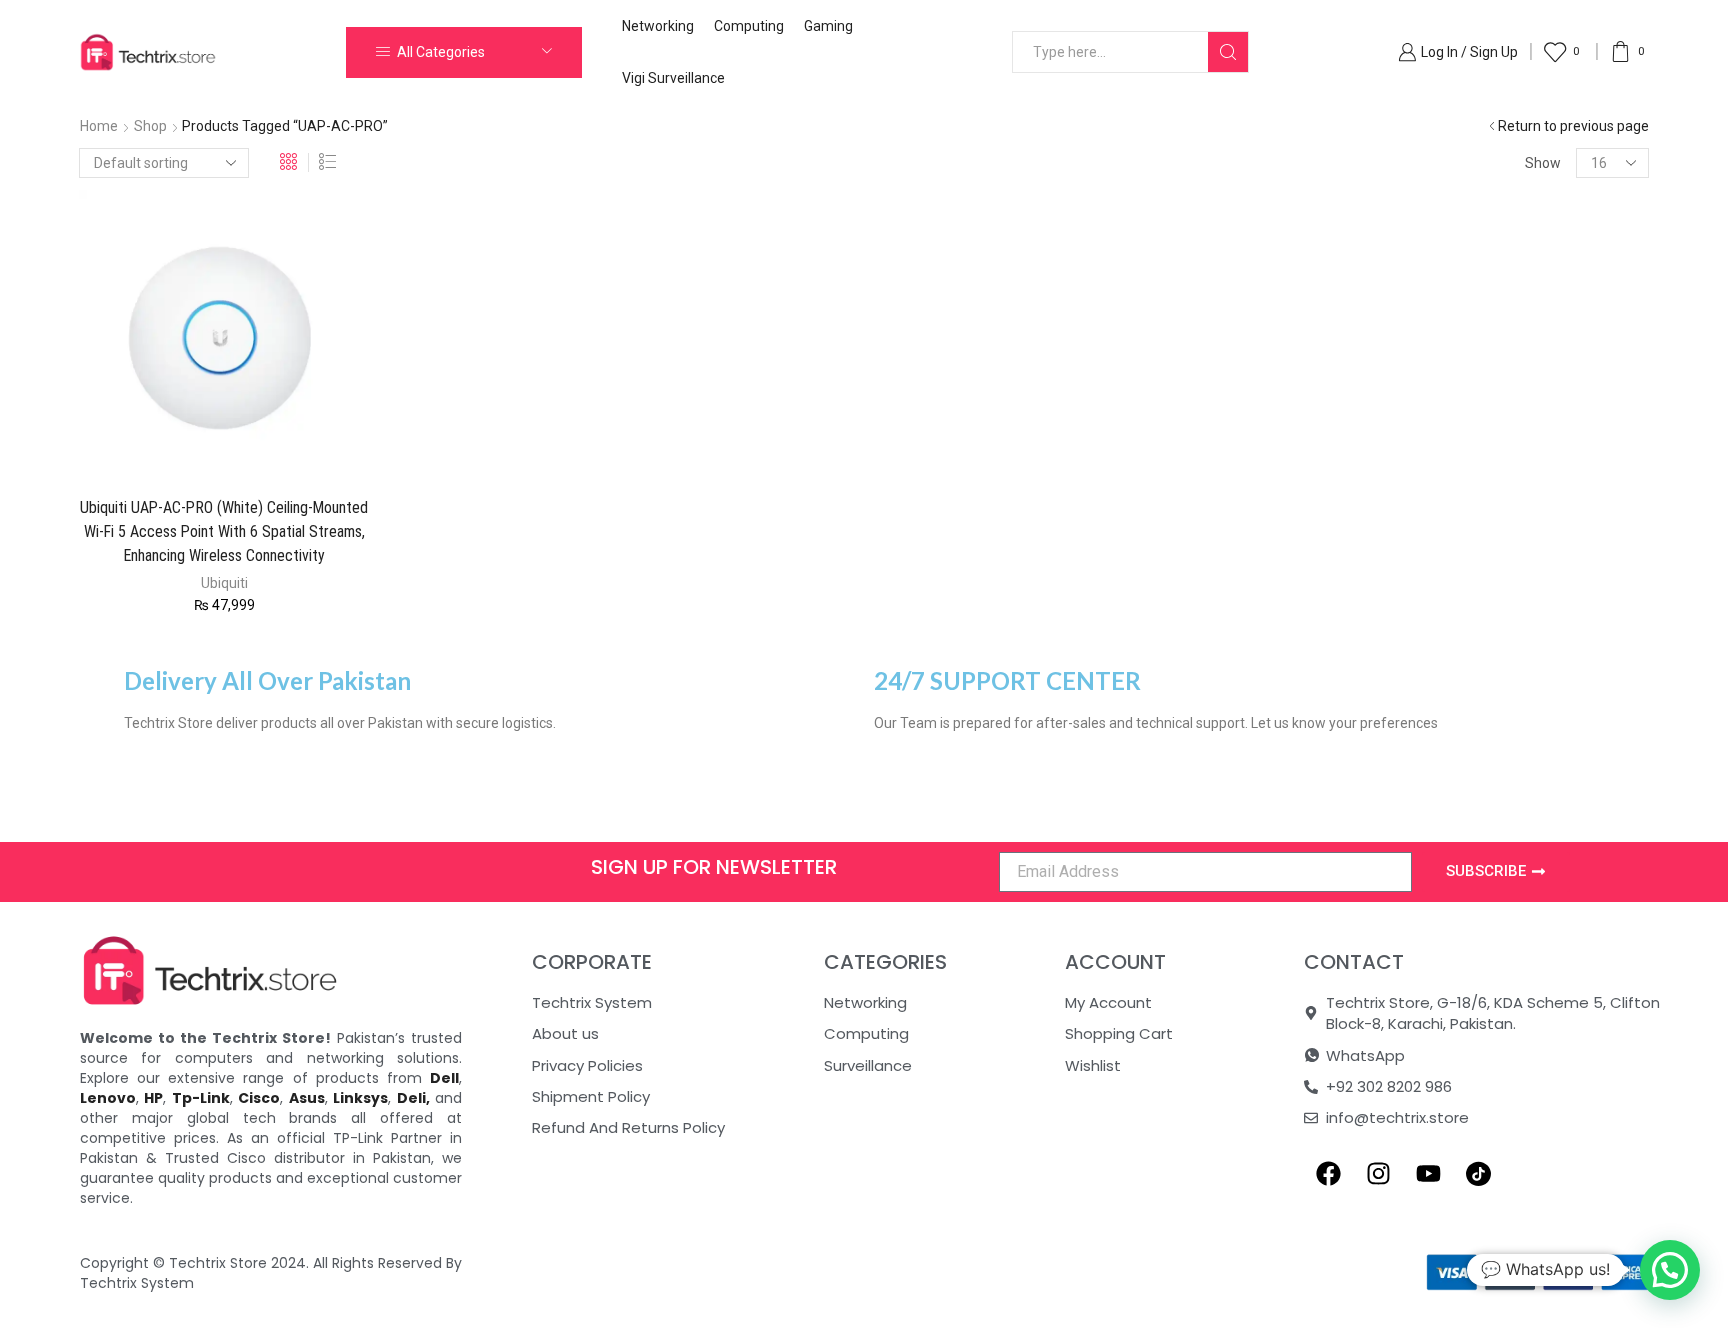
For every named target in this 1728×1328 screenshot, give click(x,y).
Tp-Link (201, 1098)
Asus (307, 1098)
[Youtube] (1429, 1174)
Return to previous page (1573, 126)
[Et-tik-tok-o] (1479, 1174)
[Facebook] (1329, 1174)
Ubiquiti (224, 583)
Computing (749, 26)
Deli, (413, 1098)
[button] (1670, 1270)
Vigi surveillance (673, 78)
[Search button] (1228, 52)
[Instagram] (1379, 1174)
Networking (658, 26)
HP (153, 1098)
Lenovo (108, 1098)
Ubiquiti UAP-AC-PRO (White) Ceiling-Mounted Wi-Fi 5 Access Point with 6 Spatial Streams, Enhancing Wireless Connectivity (224, 531)
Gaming (828, 26)
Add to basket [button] (193, 448)
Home (99, 126)
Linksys (360, 1098)
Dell (444, 1078)
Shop (150, 126)
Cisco (259, 1098)
